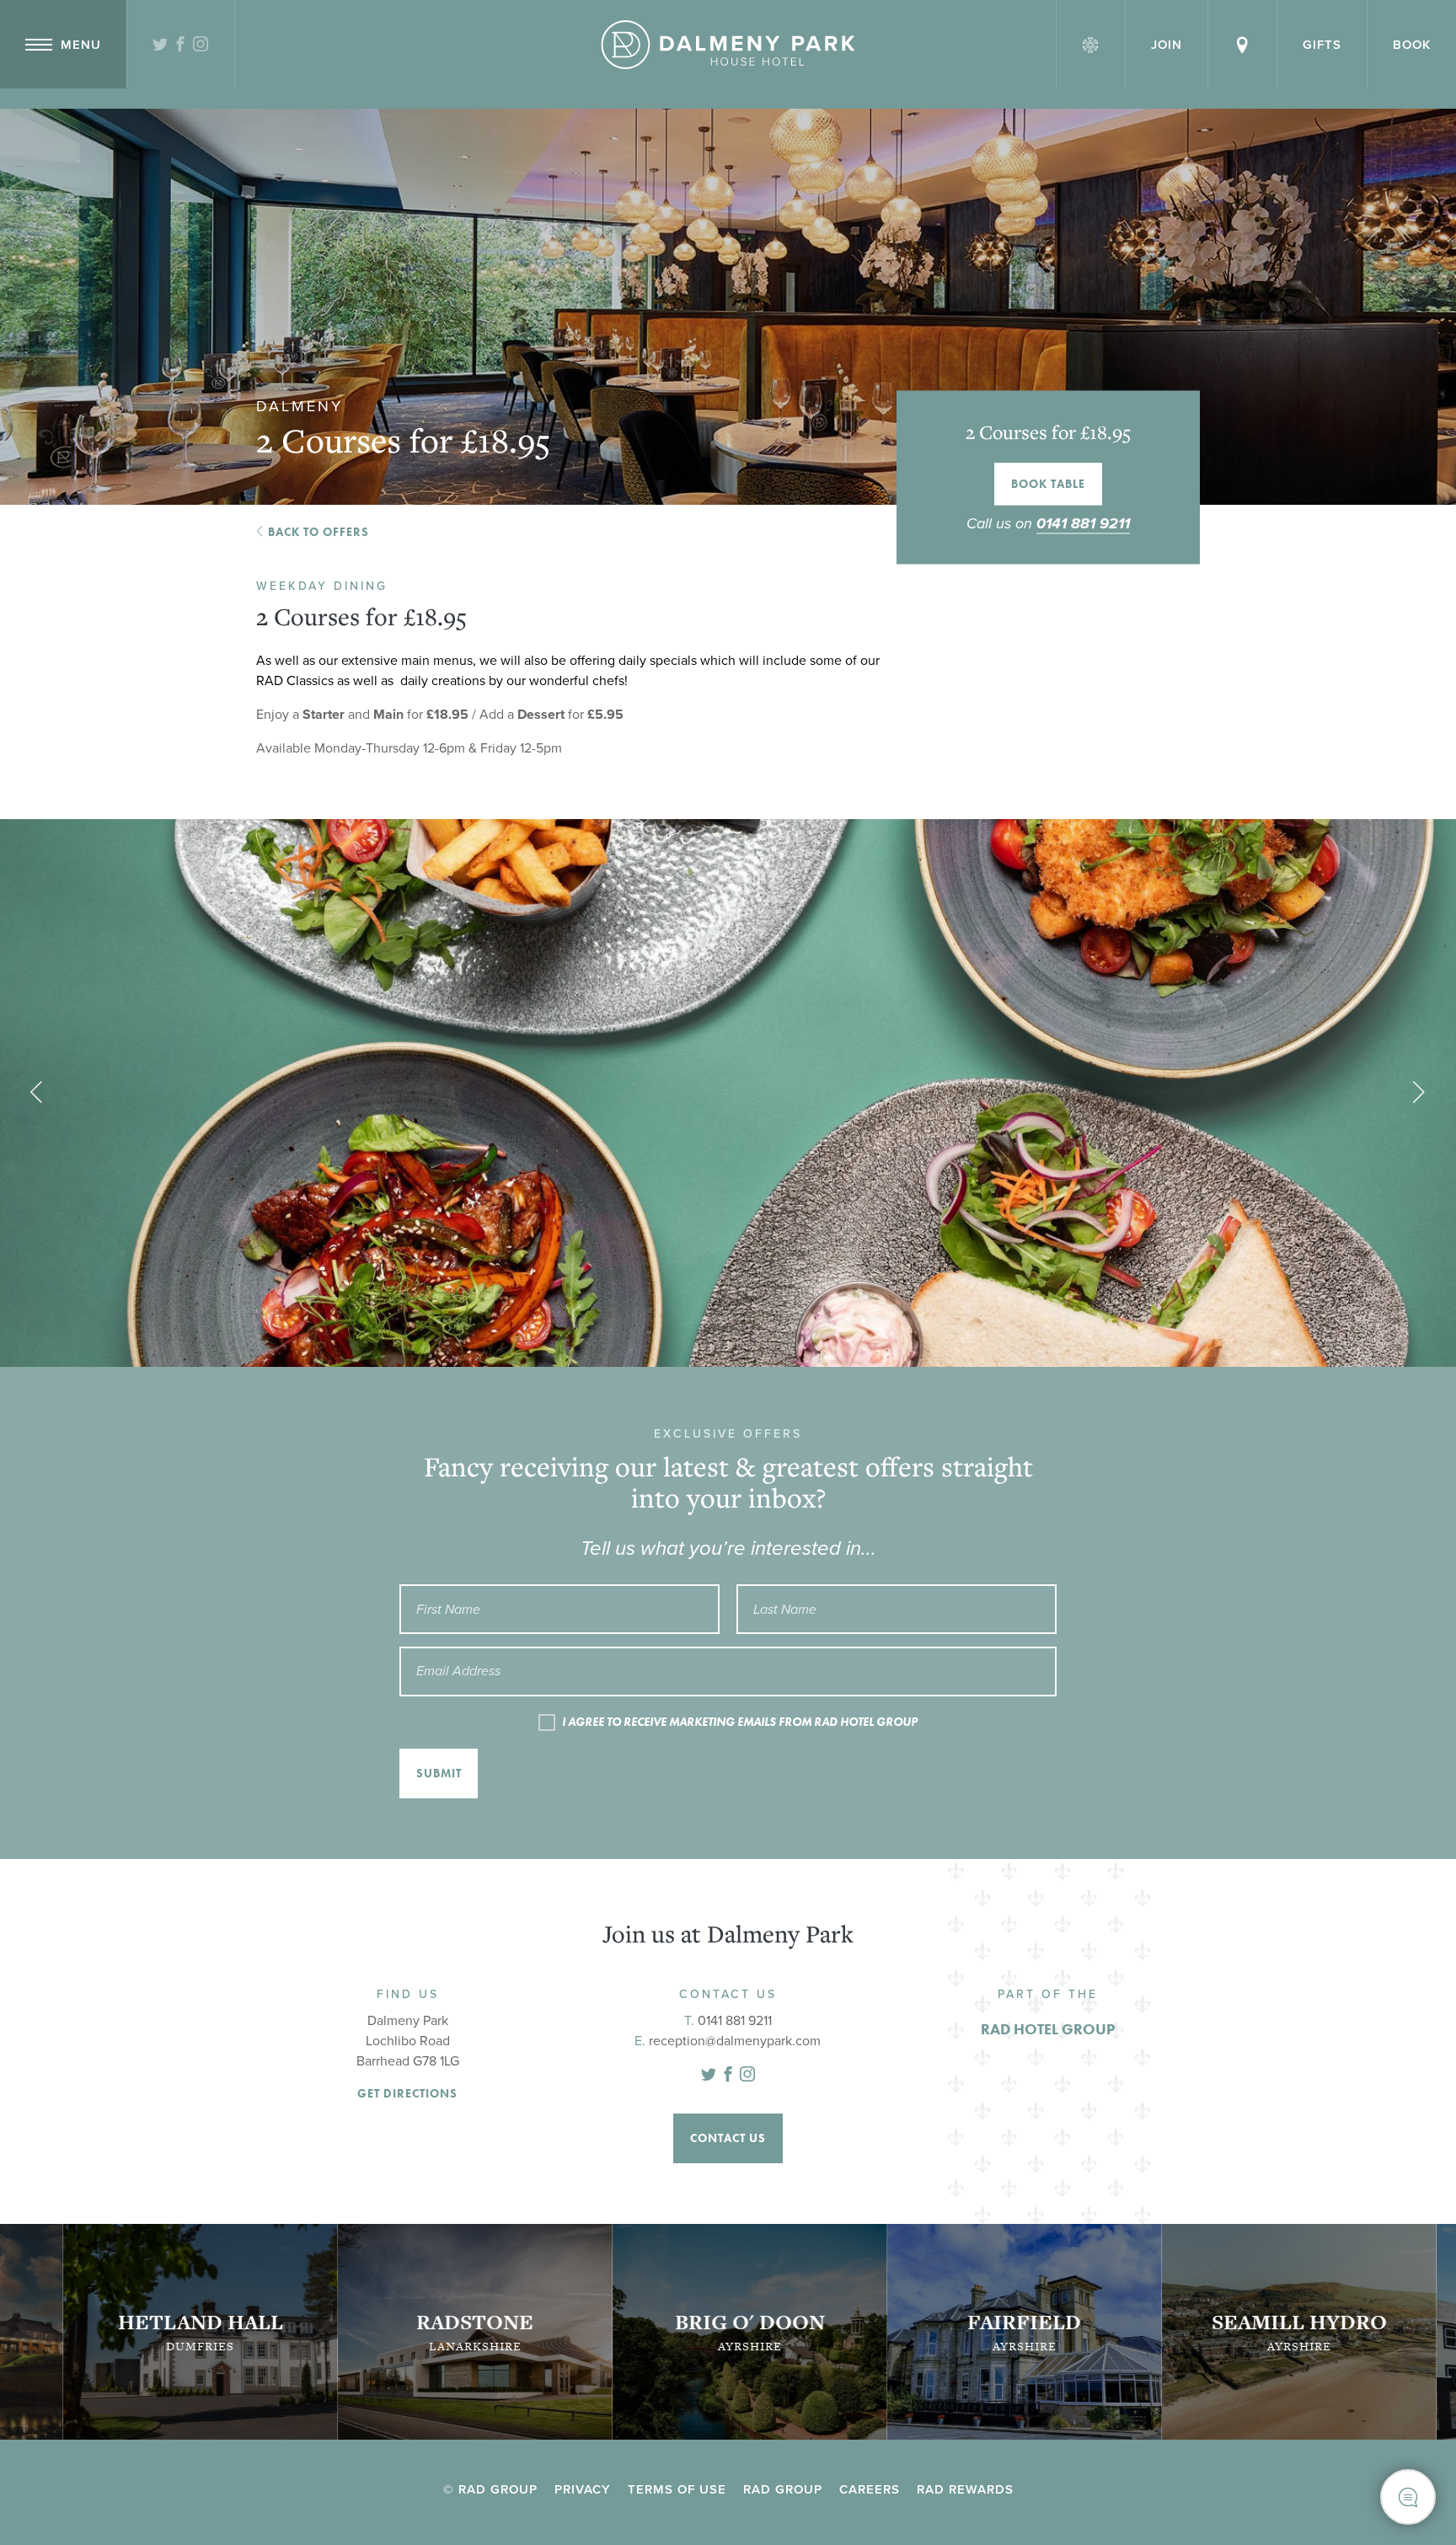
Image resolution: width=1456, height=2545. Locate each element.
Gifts (1322, 45)
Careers (870, 2489)
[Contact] (1242, 44)
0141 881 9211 (1083, 523)
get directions (407, 2094)
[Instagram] (201, 46)
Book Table (1048, 484)
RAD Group (783, 2489)
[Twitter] (161, 46)
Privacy (583, 2489)
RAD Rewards (965, 2489)
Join (1167, 45)
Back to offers (318, 532)
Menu (81, 45)
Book (1412, 45)
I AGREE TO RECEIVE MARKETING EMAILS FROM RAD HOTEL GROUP (740, 1722)
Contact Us (728, 2138)
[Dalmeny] (728, 45)
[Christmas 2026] (1091, 44)
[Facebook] (181, 46)
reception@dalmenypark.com (735, 2041)
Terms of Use (677, 2489)
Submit (439, 1773)
